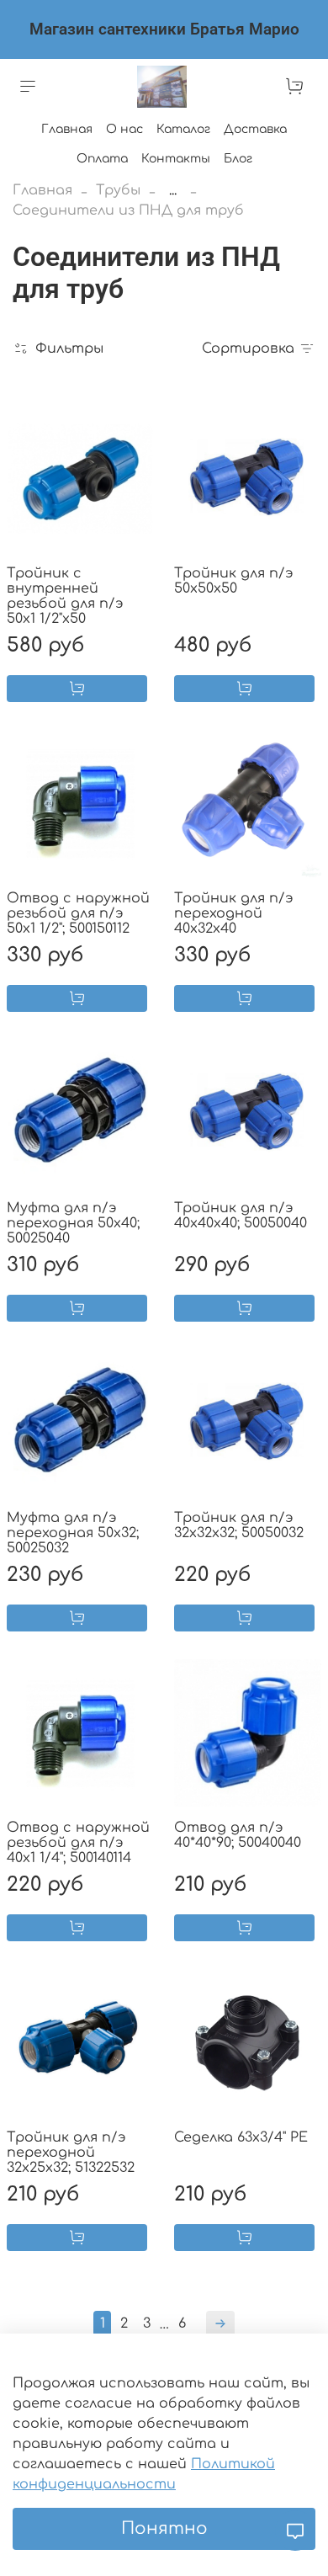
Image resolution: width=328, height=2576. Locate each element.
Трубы (118, 190)
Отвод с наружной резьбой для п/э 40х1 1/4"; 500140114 (78, 1843)
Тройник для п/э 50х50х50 (234, 581)
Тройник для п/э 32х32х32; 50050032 (239, 1525)
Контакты (176, 159)
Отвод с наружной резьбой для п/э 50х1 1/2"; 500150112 (78, 913)
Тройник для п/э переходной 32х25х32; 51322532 (71, 2153)
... (173, 190)
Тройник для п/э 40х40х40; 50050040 (241, 1216)
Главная (67, 129)
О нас (124, 129)
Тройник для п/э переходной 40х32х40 (234, 913)
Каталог (183, 129)
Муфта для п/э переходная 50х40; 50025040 (73, 1223)
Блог (238, 159)
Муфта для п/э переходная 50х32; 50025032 (73, 1533)
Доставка (255, 129)
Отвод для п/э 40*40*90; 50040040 (238, 1835)
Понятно (164, 2528)
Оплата (102, 159)
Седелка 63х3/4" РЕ (241, 2137)
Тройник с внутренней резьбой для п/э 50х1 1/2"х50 (65, 596)
